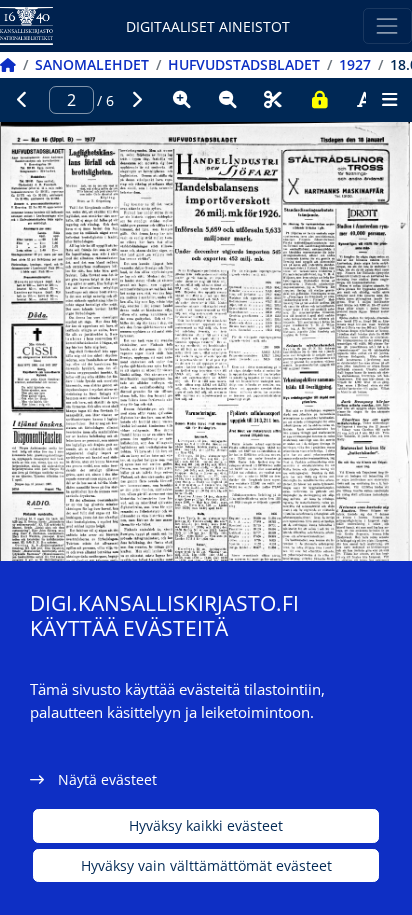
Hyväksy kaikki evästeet (206, 825)
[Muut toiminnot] (389, 100)
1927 (355, 64)
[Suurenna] (182, 100)
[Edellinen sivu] (23, 100)
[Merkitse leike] (273, 100)
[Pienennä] (228, 100)
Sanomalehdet (92, 64)
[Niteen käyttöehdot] (319, 100)
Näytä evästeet (107, 779)
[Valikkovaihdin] (387, 25)
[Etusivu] (8, 64)
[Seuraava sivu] (137, 100)
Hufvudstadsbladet (244, 64)
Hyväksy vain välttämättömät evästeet (206, 865)
